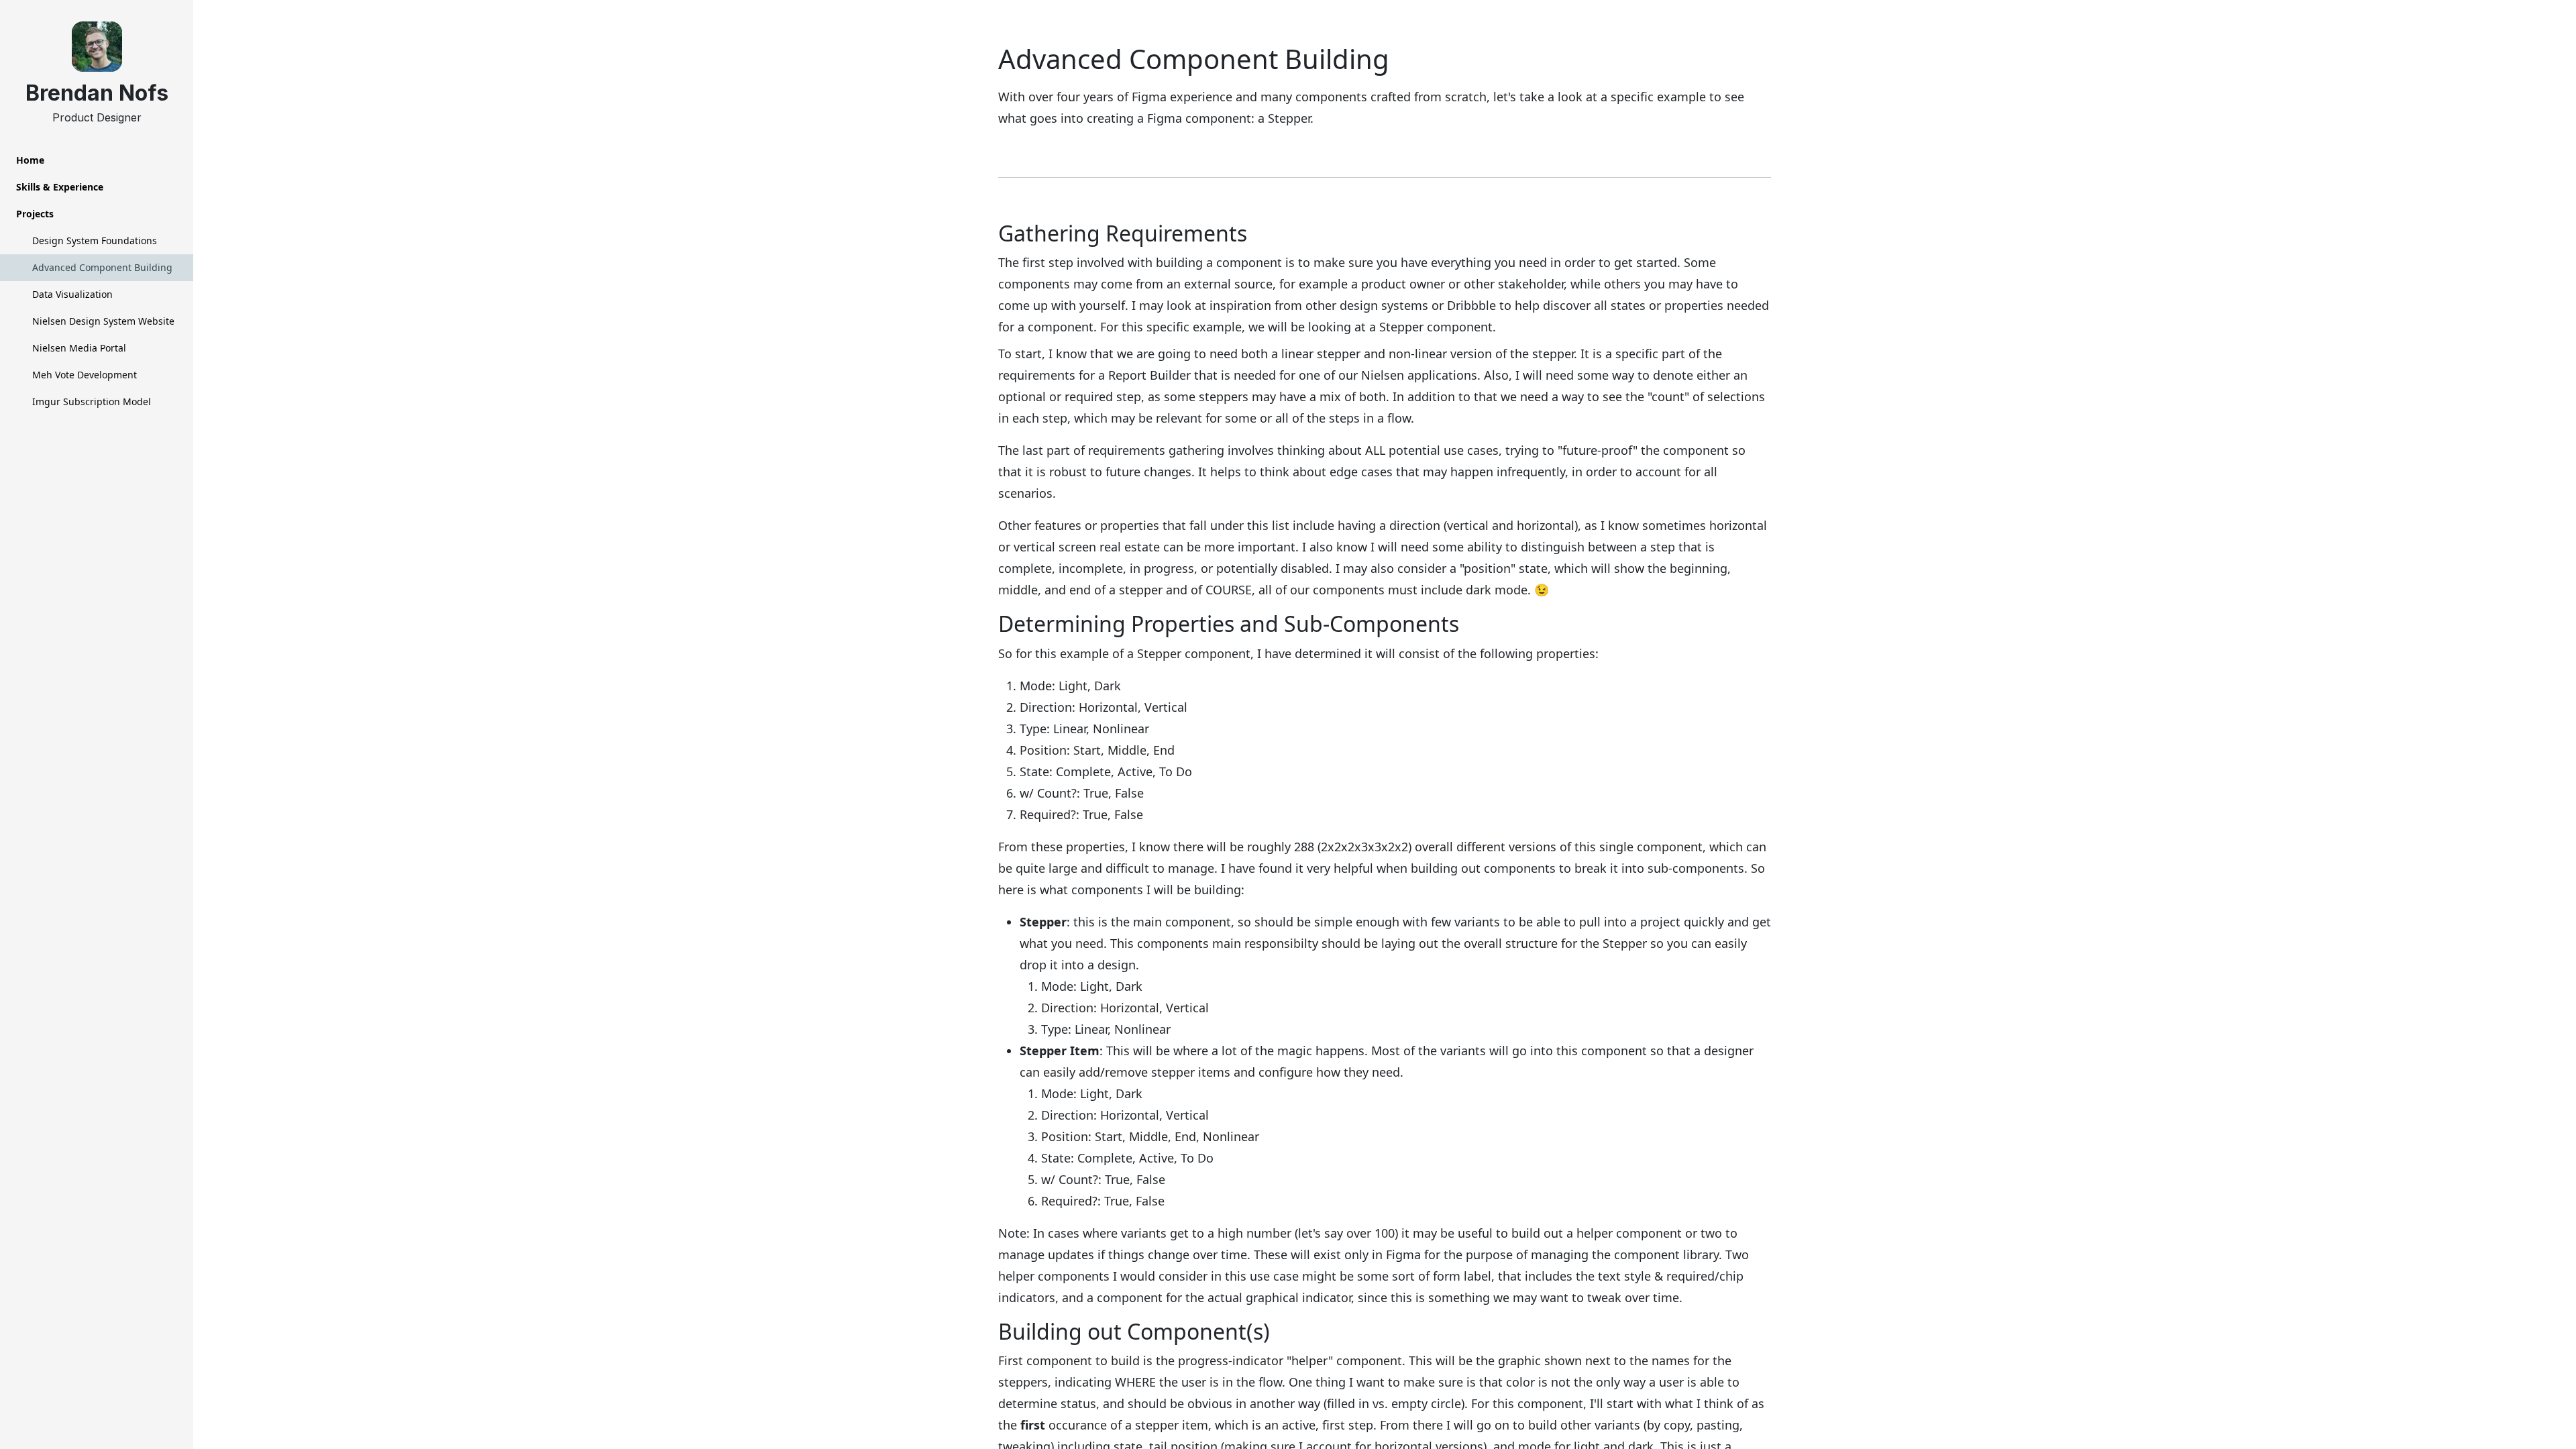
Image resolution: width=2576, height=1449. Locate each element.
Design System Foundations (95, 240)
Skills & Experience (60, 187)
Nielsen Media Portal (79, 348)
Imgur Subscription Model (92, 401)
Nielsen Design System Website (103, 321)
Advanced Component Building (102, 267)
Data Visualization (72, 294)
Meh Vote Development (85, 375)
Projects (35, 214)
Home (30, 160)
